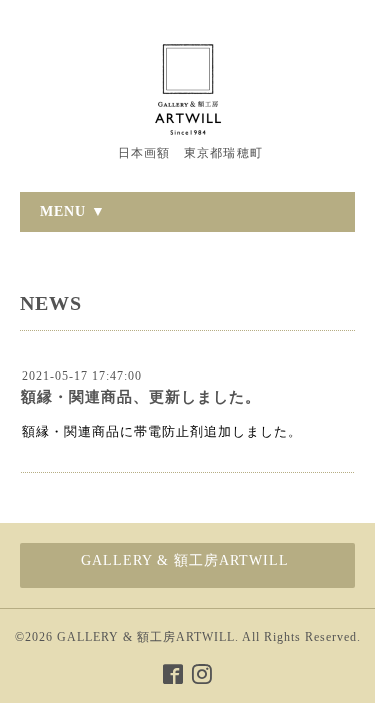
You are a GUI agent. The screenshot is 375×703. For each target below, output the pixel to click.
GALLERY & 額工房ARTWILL (146, 637)
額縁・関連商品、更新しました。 (141, 397)
